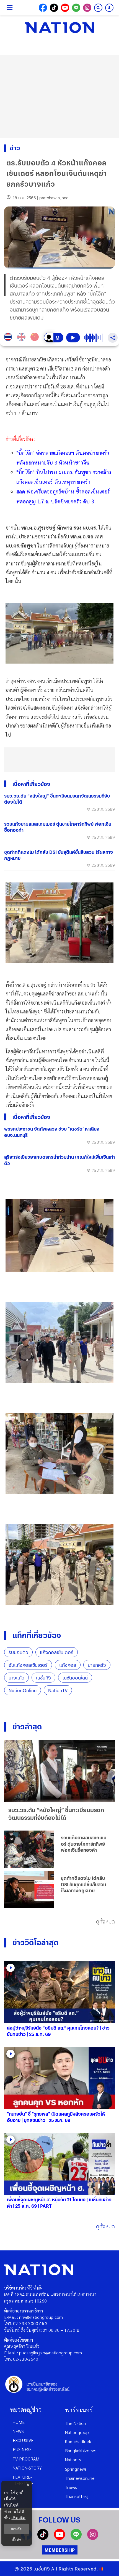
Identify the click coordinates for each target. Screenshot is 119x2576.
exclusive (23, 2440)
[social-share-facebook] (43, 8)
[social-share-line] (76, 8)
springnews (76, 2469)
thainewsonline (80, 2478)
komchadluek (78, 2441)
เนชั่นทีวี (43, 1678)
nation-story (27, 2468)
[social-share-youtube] (65, 8)
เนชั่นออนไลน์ (75, 1678)
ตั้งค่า (17, 2540)
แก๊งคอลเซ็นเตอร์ (57, 1652)
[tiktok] (43, 2538)
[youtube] (59, 2538)
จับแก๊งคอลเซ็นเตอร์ (28, 1665)
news (18, 2431)
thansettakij (77, 2496)
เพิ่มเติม (18, 2518)
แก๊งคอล (68, 1665)
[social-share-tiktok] (54, 8)
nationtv (73, 2460)
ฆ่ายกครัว (97, 1665)
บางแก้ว (16, 1678)
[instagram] (93, 2538)
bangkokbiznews (81, 2450)
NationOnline (23, 1690)
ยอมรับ (17, 2529)
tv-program (26, 2459)
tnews (71, 2487)
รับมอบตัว (18, 1652)
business (22, 2449)
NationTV (58, 1690)
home (19, 2422)
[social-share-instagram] (87, 8)
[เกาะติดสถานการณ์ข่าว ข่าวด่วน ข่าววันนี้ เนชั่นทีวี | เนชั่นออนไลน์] (59, 28)
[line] (76, 2538)
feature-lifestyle (23, 2480)
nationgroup (77, 2432)
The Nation (76, 2423)
